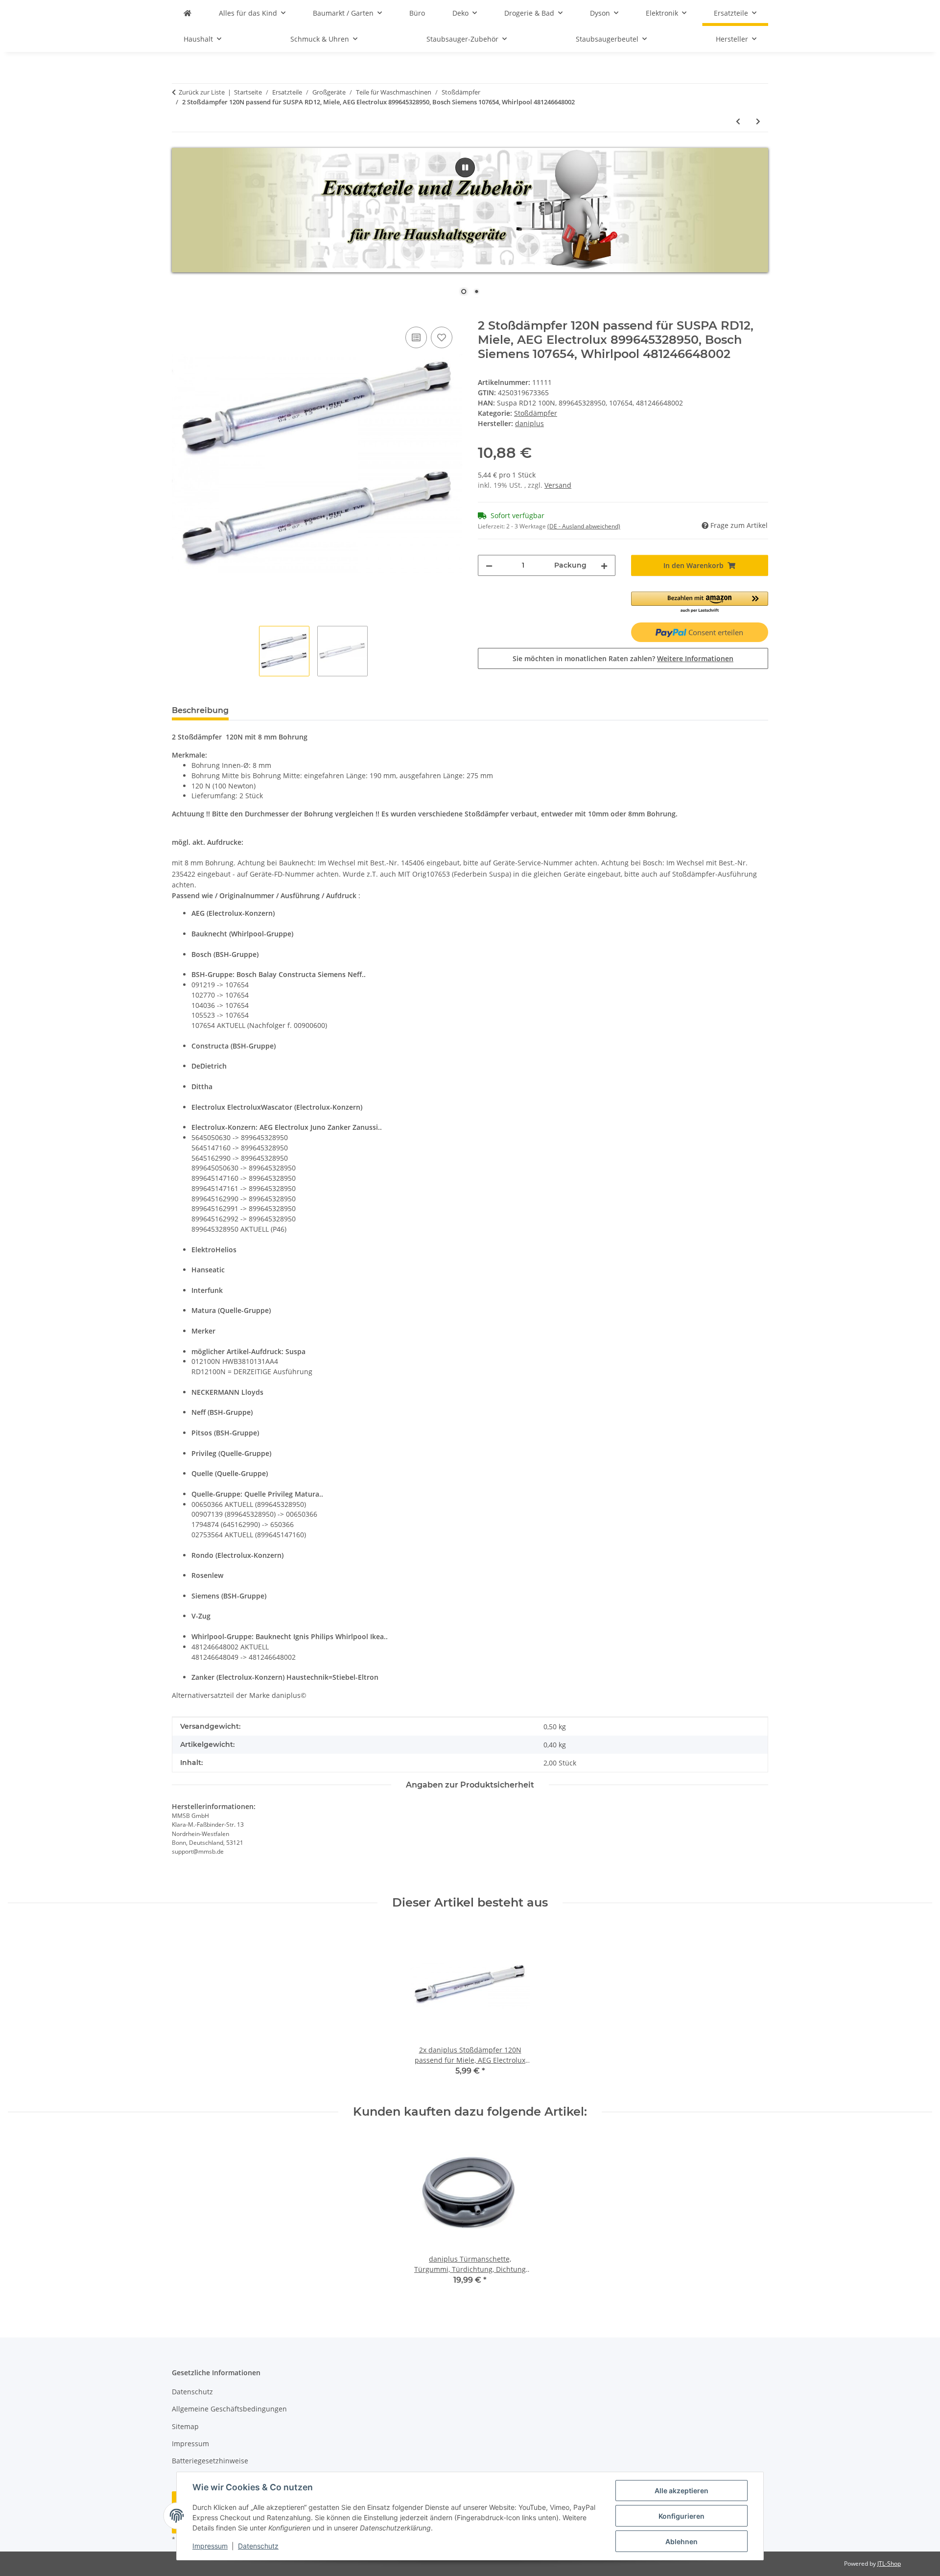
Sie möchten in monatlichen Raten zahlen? (623, 658)
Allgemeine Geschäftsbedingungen (229, 2409)
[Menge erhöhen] (604, 565)
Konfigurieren (681, 2516)
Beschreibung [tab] (200, 710)
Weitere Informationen (695, 658)
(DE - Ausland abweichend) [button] (584, 526)
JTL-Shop (889, 2564)
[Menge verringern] (489, 565)
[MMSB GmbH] (188, 13)
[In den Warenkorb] (180, 313)
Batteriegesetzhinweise (210, 2461)
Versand (558, 485)
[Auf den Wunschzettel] (442, 337)
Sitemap (185, 2426)
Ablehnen (681, 2541)
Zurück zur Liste (202, 92)
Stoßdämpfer (536, 413)
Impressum (210, 2546)
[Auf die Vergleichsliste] (416, 337)
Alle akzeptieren (681, 2491)
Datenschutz (258, 2546)
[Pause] (465, 167)
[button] (700, 603)
